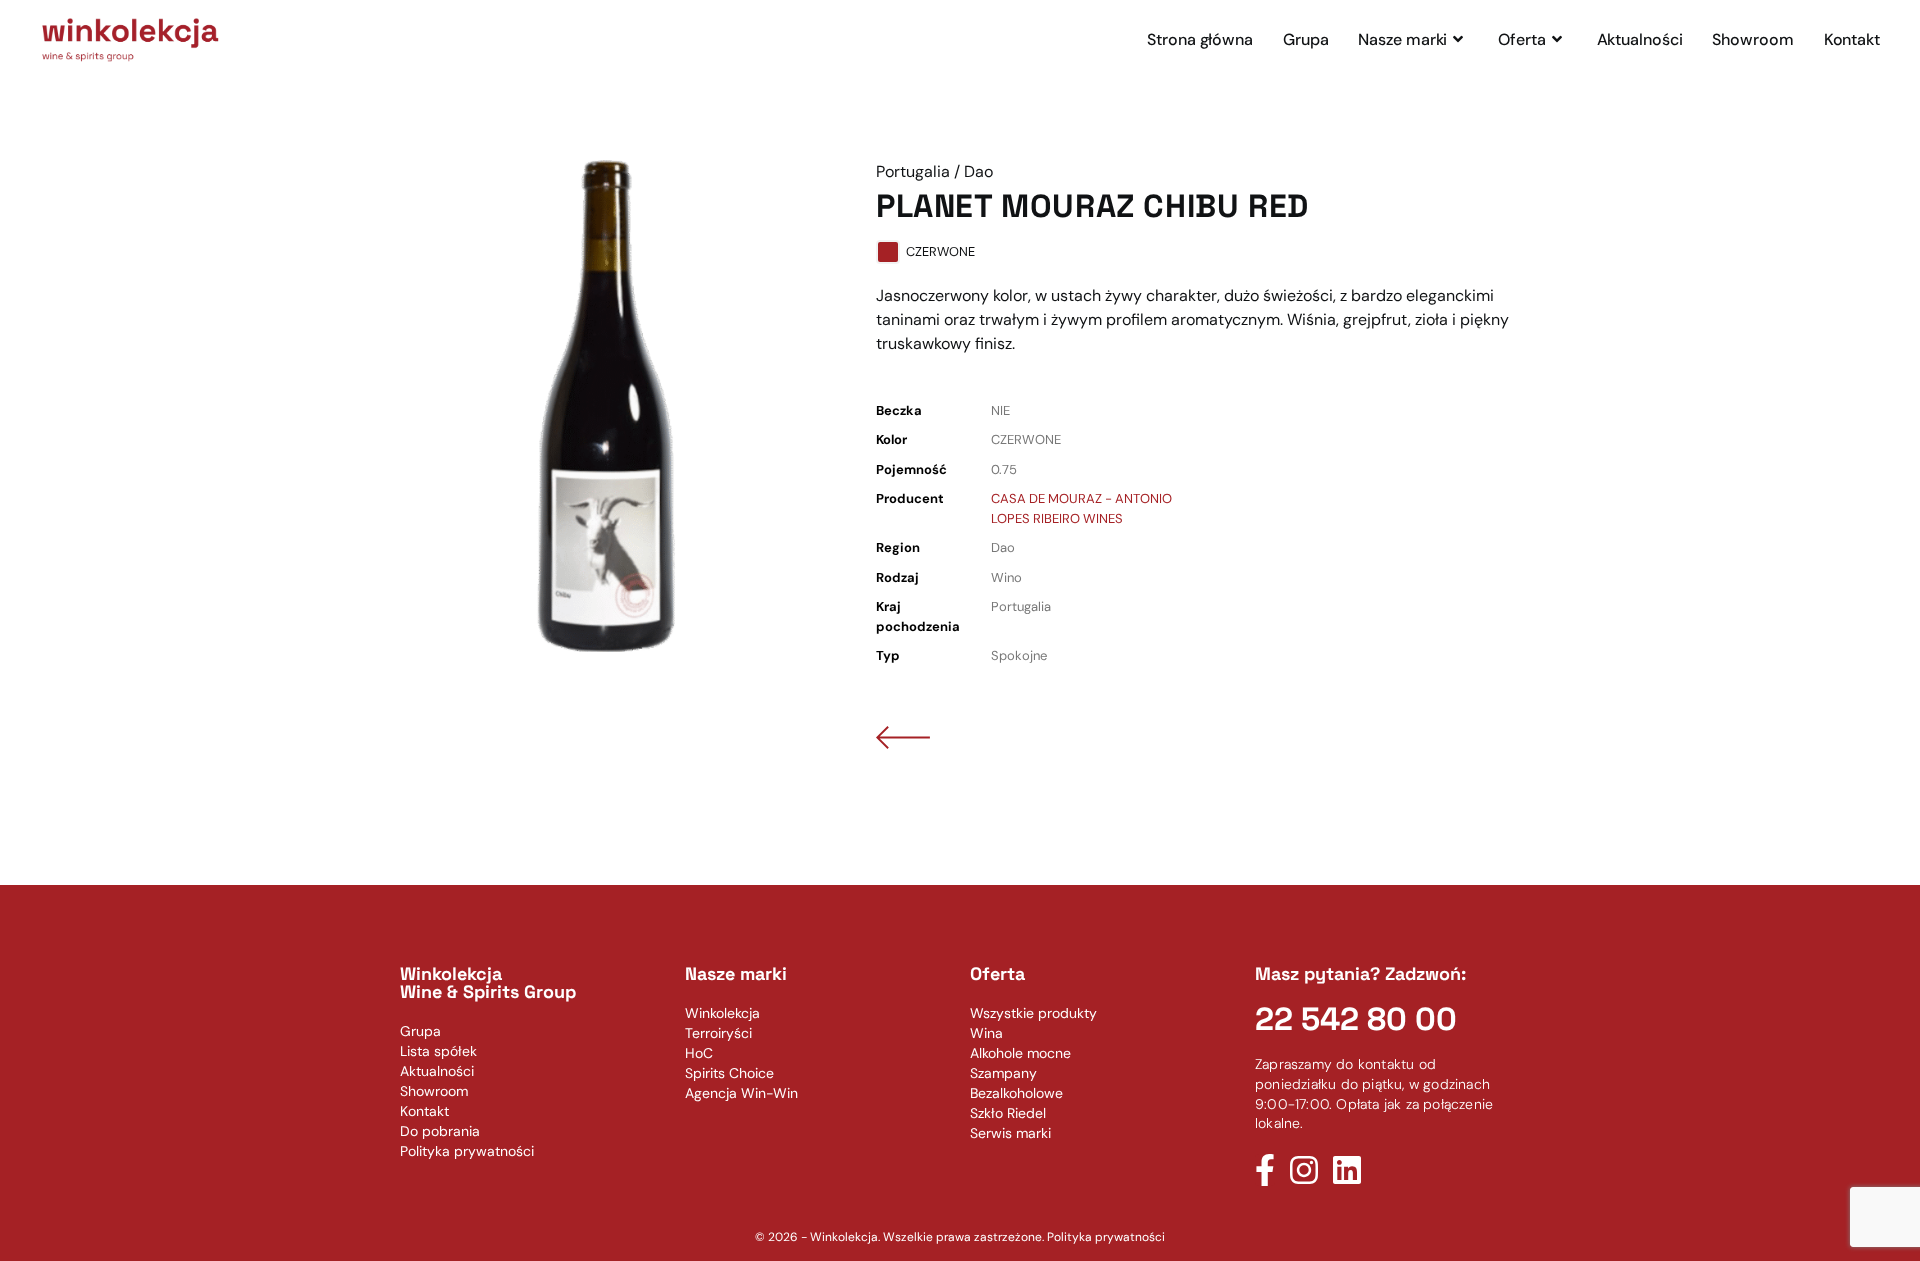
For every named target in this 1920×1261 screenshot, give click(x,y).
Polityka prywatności (1106, 1237)
